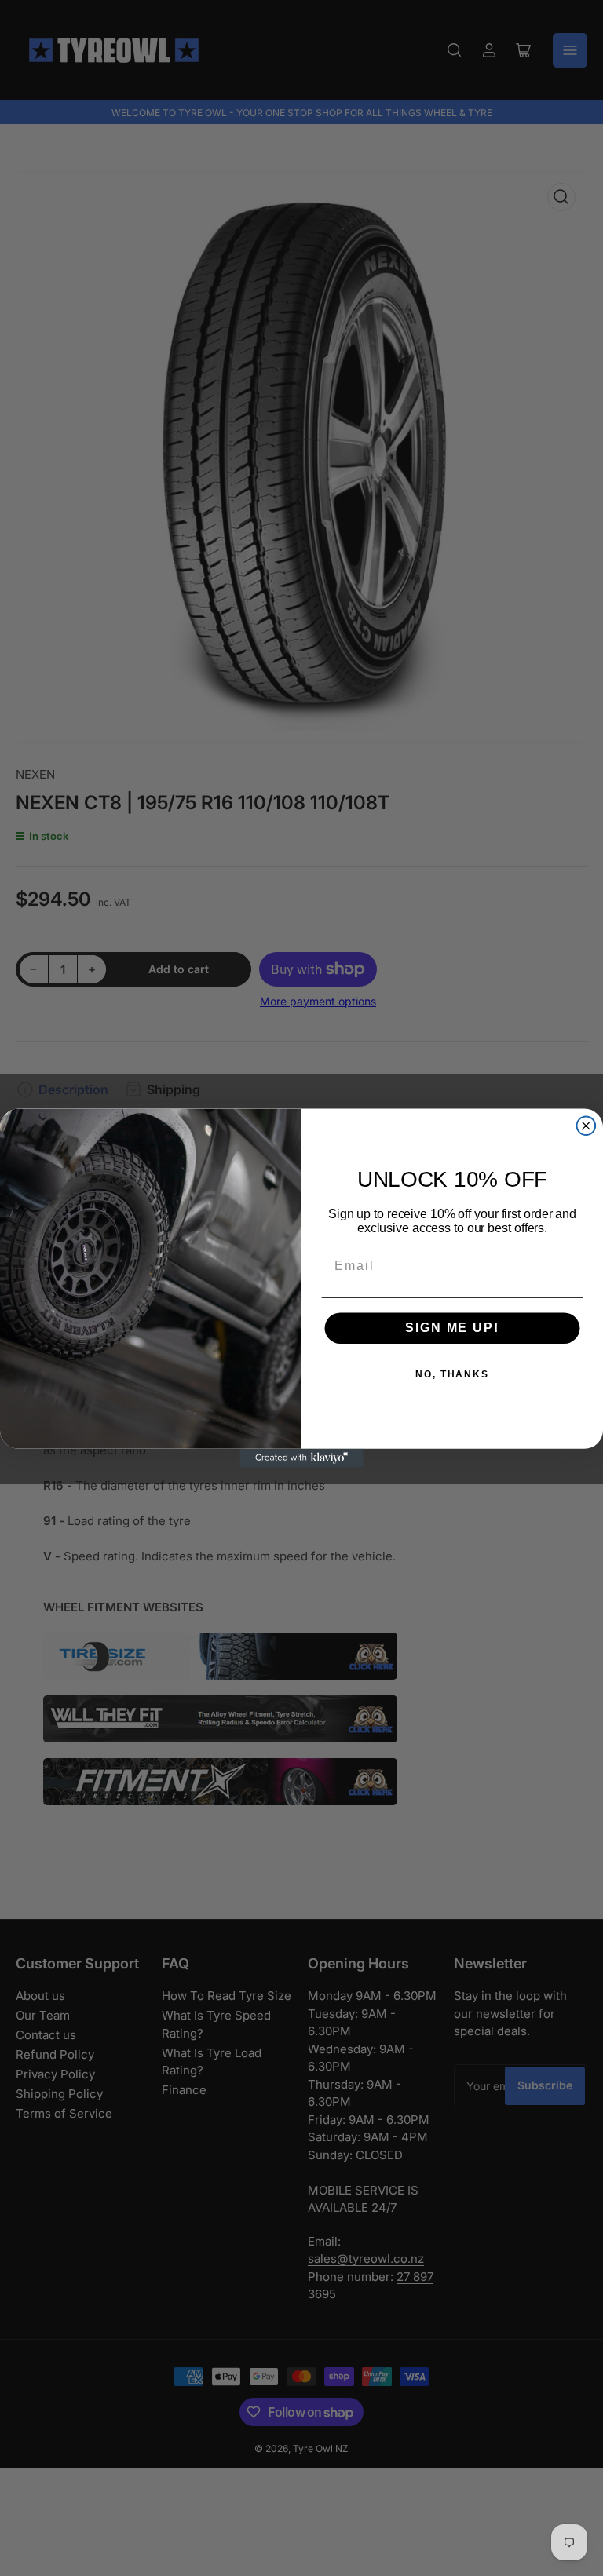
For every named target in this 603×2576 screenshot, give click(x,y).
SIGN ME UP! (452, 1328)
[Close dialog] (587, 1126)
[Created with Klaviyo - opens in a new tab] (301, 1458)
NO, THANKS (452, 1375)
